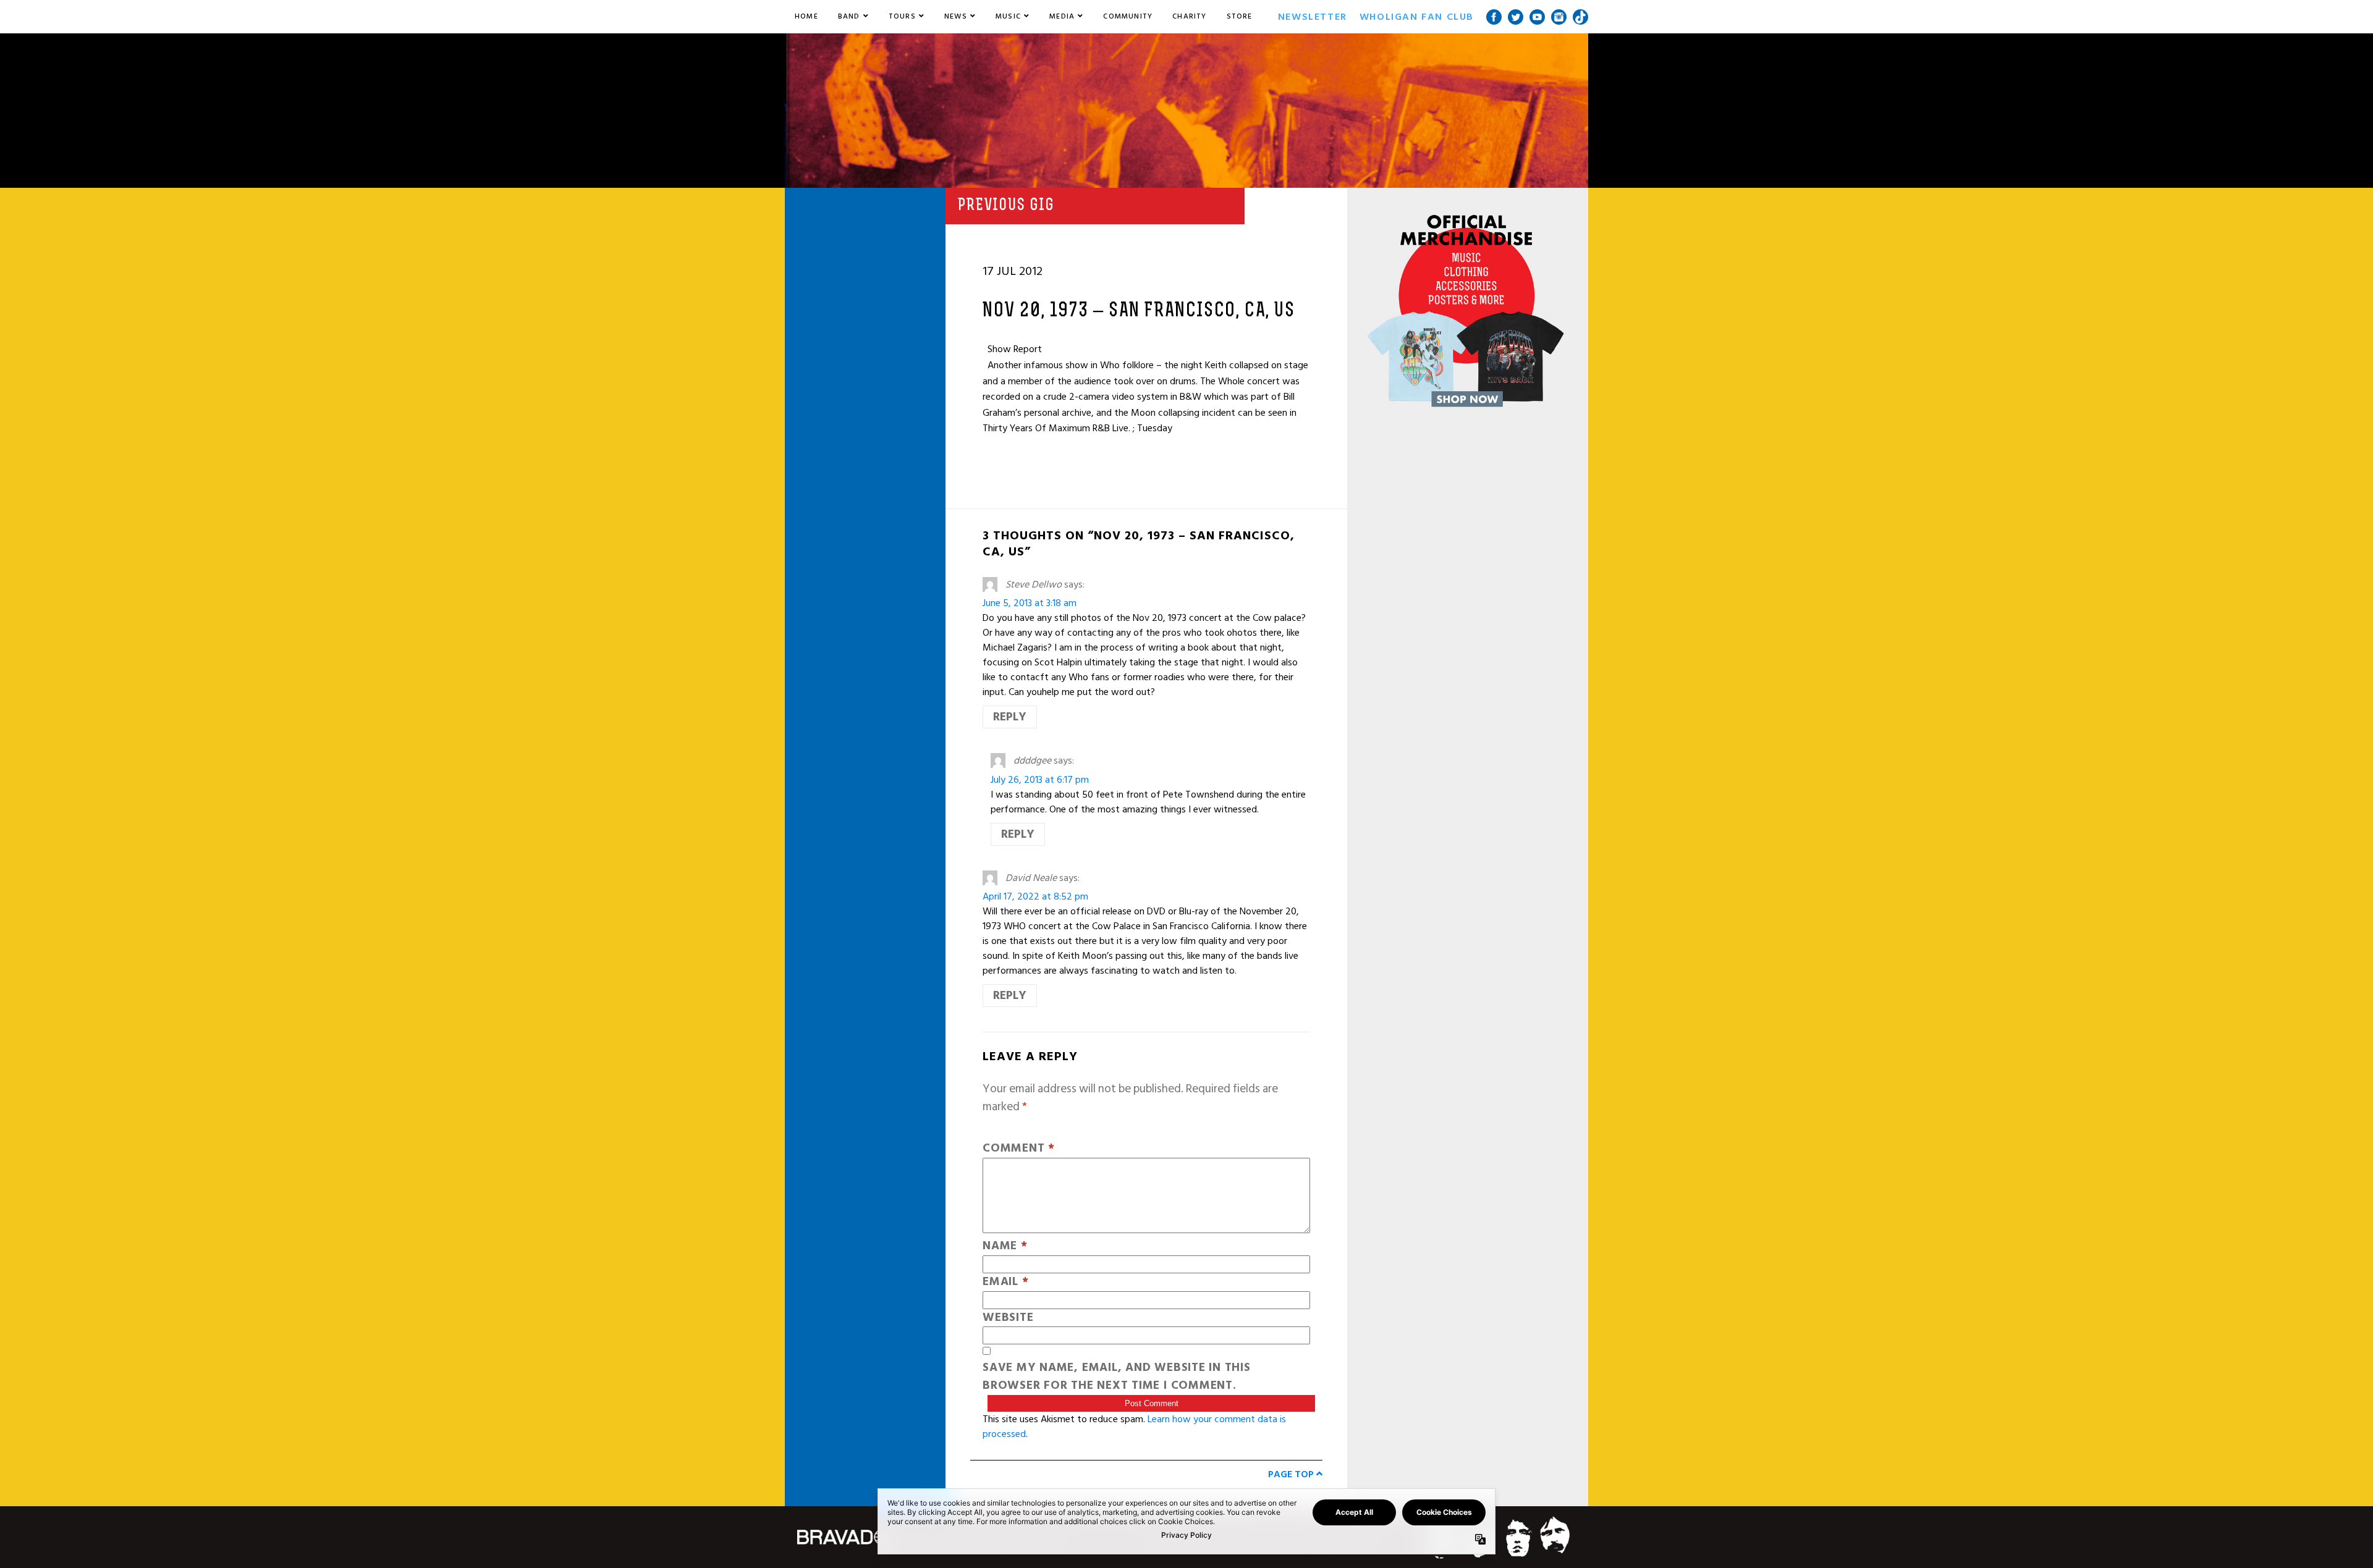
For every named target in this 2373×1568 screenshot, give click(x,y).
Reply (1010, 717)
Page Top (1292, 1474)
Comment (1019, 1149)
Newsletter (1313, 17)
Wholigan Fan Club (1417, 17)
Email (1005, 1282)
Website (1008, 1318)
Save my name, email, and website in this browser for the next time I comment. (1117, 1377)
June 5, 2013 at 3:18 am (1030, 603)
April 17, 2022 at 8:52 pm (1035, 896)
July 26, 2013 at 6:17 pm (1040, 780)
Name (1005, 1246)
